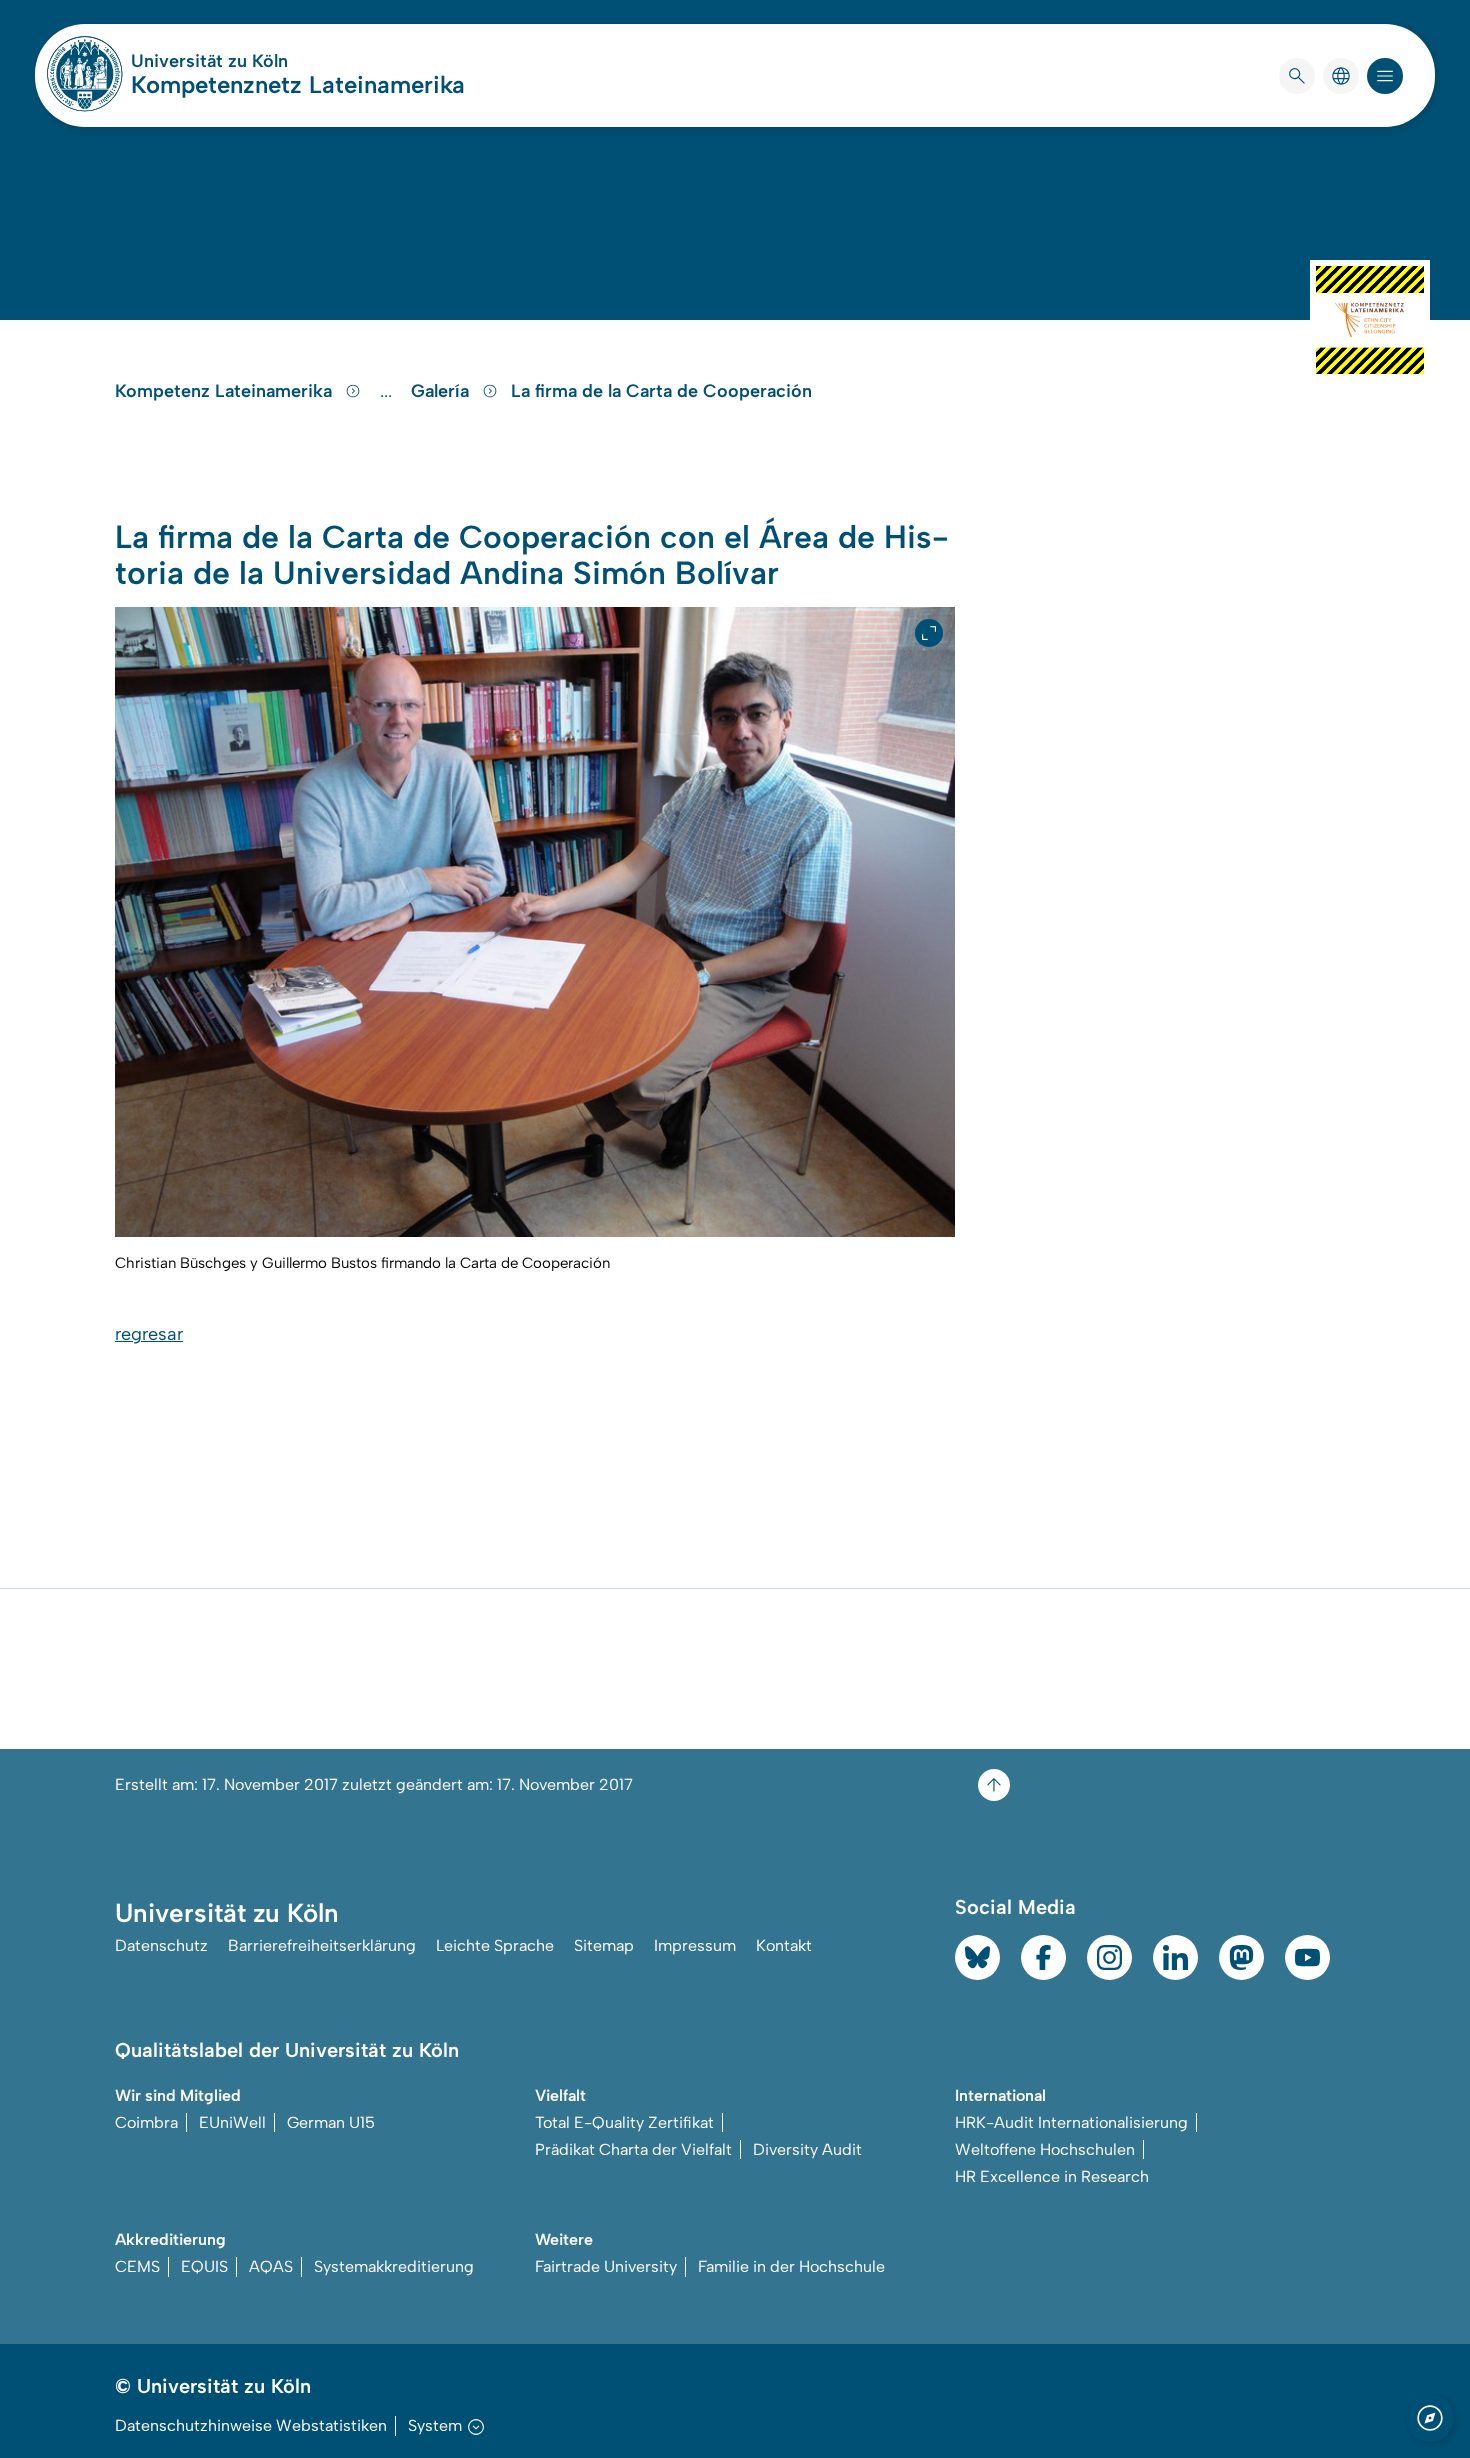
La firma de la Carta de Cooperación (661, 391)
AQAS (271, 2266)
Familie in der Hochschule (791, 2266)
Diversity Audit (807, 2149)
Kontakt (784, 1945)
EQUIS (204, 2266)
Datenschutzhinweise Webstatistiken (251, 2425)
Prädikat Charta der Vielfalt (633, 2149)
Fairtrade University (606, 2266)
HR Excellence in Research (1052, 2176)
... (388, 391)
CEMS (137, 2266)
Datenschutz (161, 1945)
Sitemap (604, 1945)
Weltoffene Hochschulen (1045, 2149)
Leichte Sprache (495, 1945)
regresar (149, 1334)
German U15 (331, 2122)
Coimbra (146, 2122)
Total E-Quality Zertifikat (624, 2122)
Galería (442, 391)
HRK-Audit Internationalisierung (1071, 2122)
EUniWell (232, 2122)
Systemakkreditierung (394, 2266)
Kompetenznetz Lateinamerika (298, 84)
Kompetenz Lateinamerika (226, 391)
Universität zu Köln (269, 61)
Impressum (695, 1945)
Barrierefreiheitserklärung (322, 1945)
